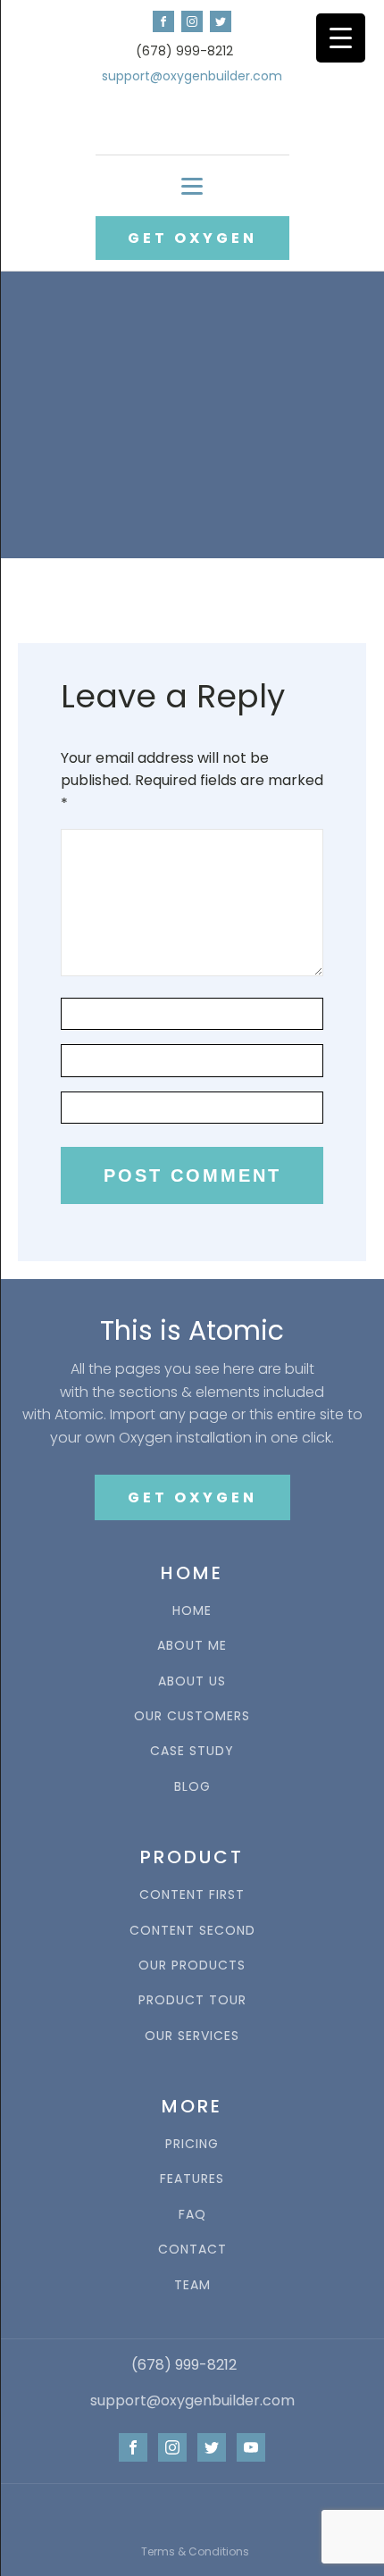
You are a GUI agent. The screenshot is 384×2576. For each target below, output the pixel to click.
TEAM (192, 2285)
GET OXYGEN (192, 238)
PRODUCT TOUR (192, 2000)
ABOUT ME (192, 1646)
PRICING (192, 2144)
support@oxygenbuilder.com (192, 76)
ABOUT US (192, 1681)
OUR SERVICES (192, 2036)
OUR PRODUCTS (192, 1965)
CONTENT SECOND (192, 1931)
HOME (192, 1611)
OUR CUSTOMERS (192, 1716)
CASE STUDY (192, 1751)
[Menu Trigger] (341, 38)
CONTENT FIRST (192, 1895)
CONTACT (192, 2250)
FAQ (192, 2215)
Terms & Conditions (195, 2551)
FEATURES (192, 2179)
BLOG (192, 1787)
